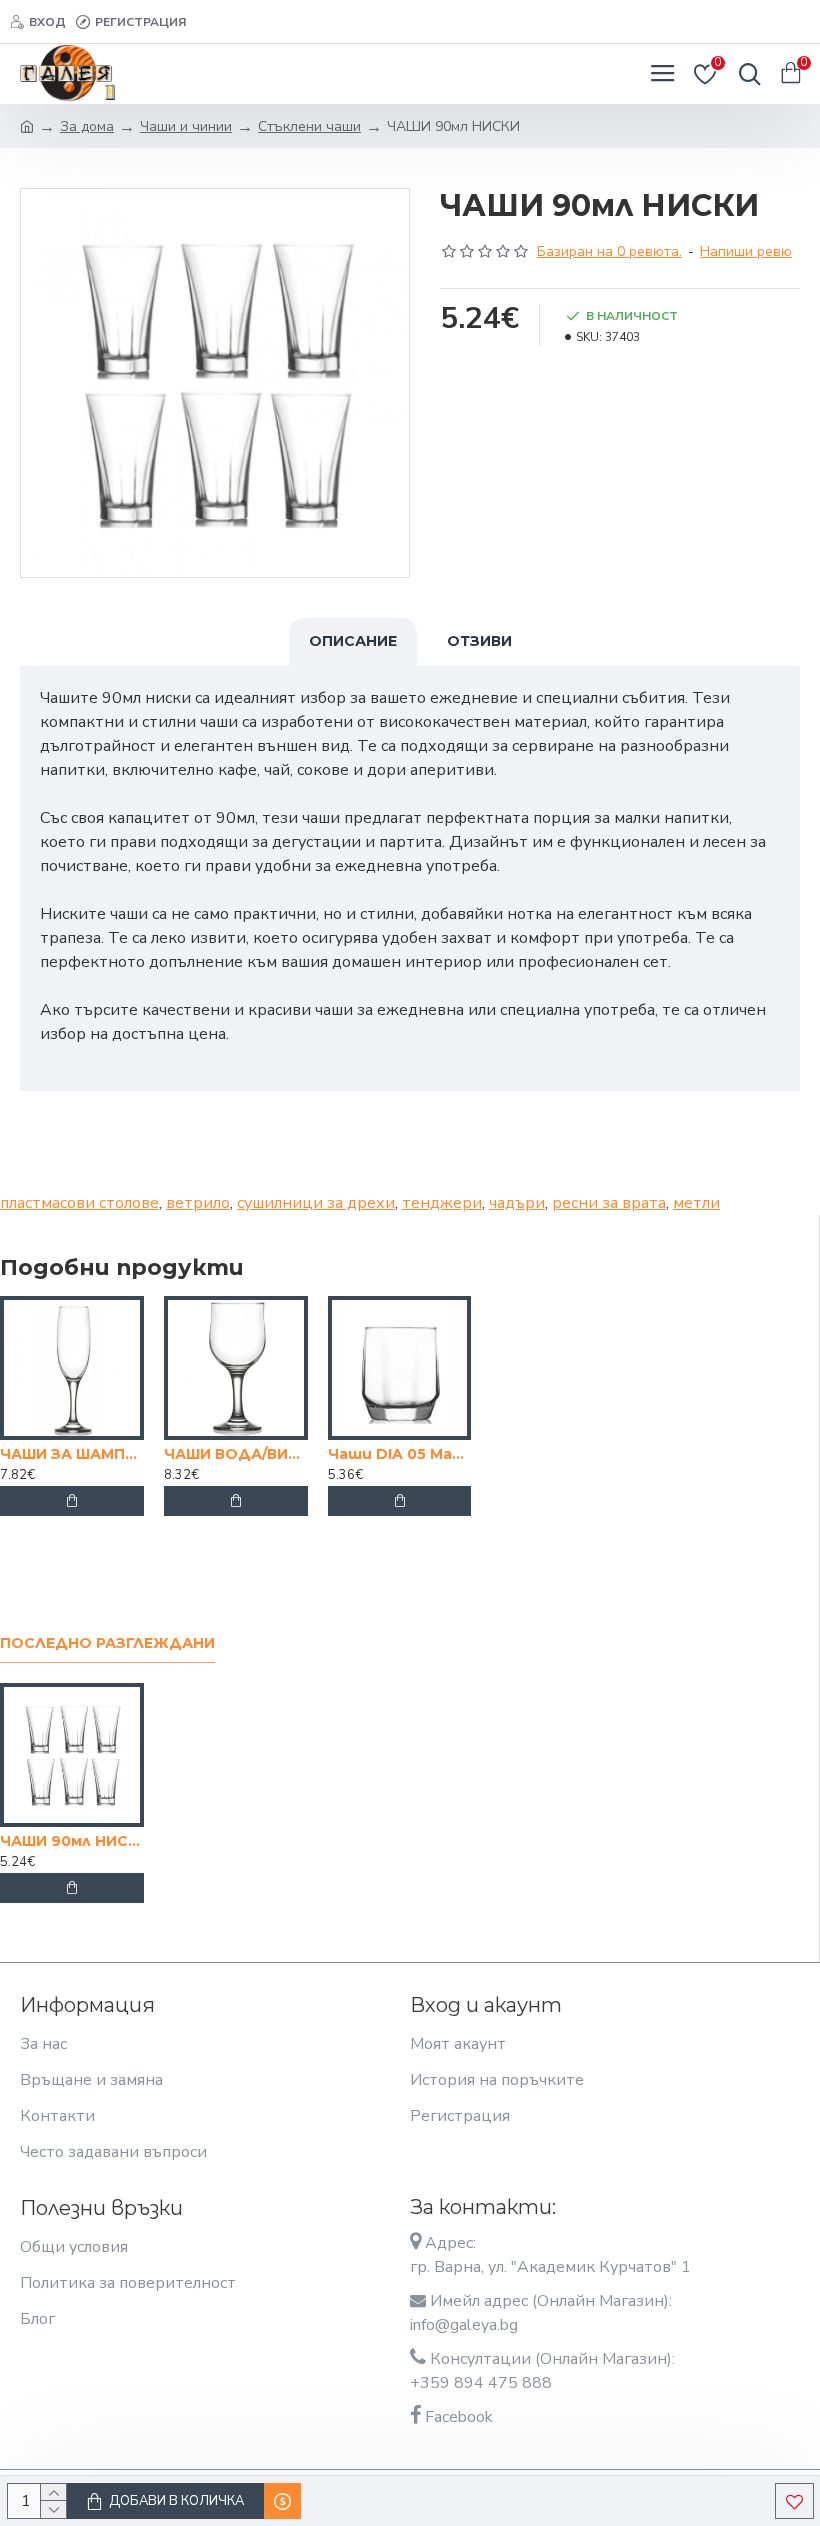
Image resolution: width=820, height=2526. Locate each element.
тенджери (442, 1203)
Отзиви (479, 641)
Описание (353, 641)
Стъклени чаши (309, 126)
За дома (87, 126)
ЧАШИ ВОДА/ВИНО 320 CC (236, 1454)
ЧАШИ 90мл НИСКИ (72, 1841)
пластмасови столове (79, 1203)
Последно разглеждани (107, 1643)
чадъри (517, 1203)
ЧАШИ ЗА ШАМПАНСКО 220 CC (72, 1454)
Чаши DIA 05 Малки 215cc (400, 1454)
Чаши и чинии (186, 126)
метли (696, 1203)
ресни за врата (609, 1203)
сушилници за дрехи (316, 1203)
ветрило (198, 1203)
